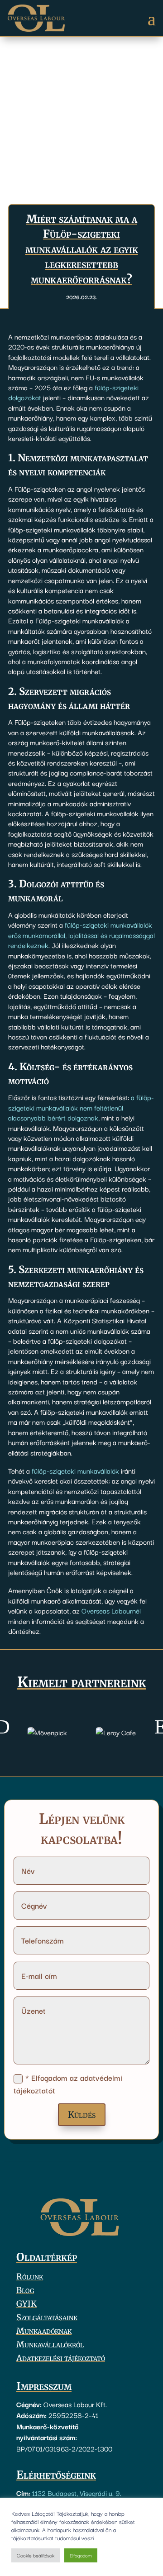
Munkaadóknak (44, 2332)
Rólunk (30, 2278)
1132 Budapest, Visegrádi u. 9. (77, 2493)
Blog (25, 2291)
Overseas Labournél (111, 1610)
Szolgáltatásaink (47, 2318)
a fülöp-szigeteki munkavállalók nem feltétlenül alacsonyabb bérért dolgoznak (81, 1107)
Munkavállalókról (50, 2346)
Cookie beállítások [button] (36, 2555)
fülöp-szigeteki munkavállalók (75, 1470)
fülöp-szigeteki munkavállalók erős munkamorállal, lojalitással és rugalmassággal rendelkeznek (81, 935)
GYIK (26, 2305)
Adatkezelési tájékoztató (61, 2359)
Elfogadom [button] (81, 2555)
